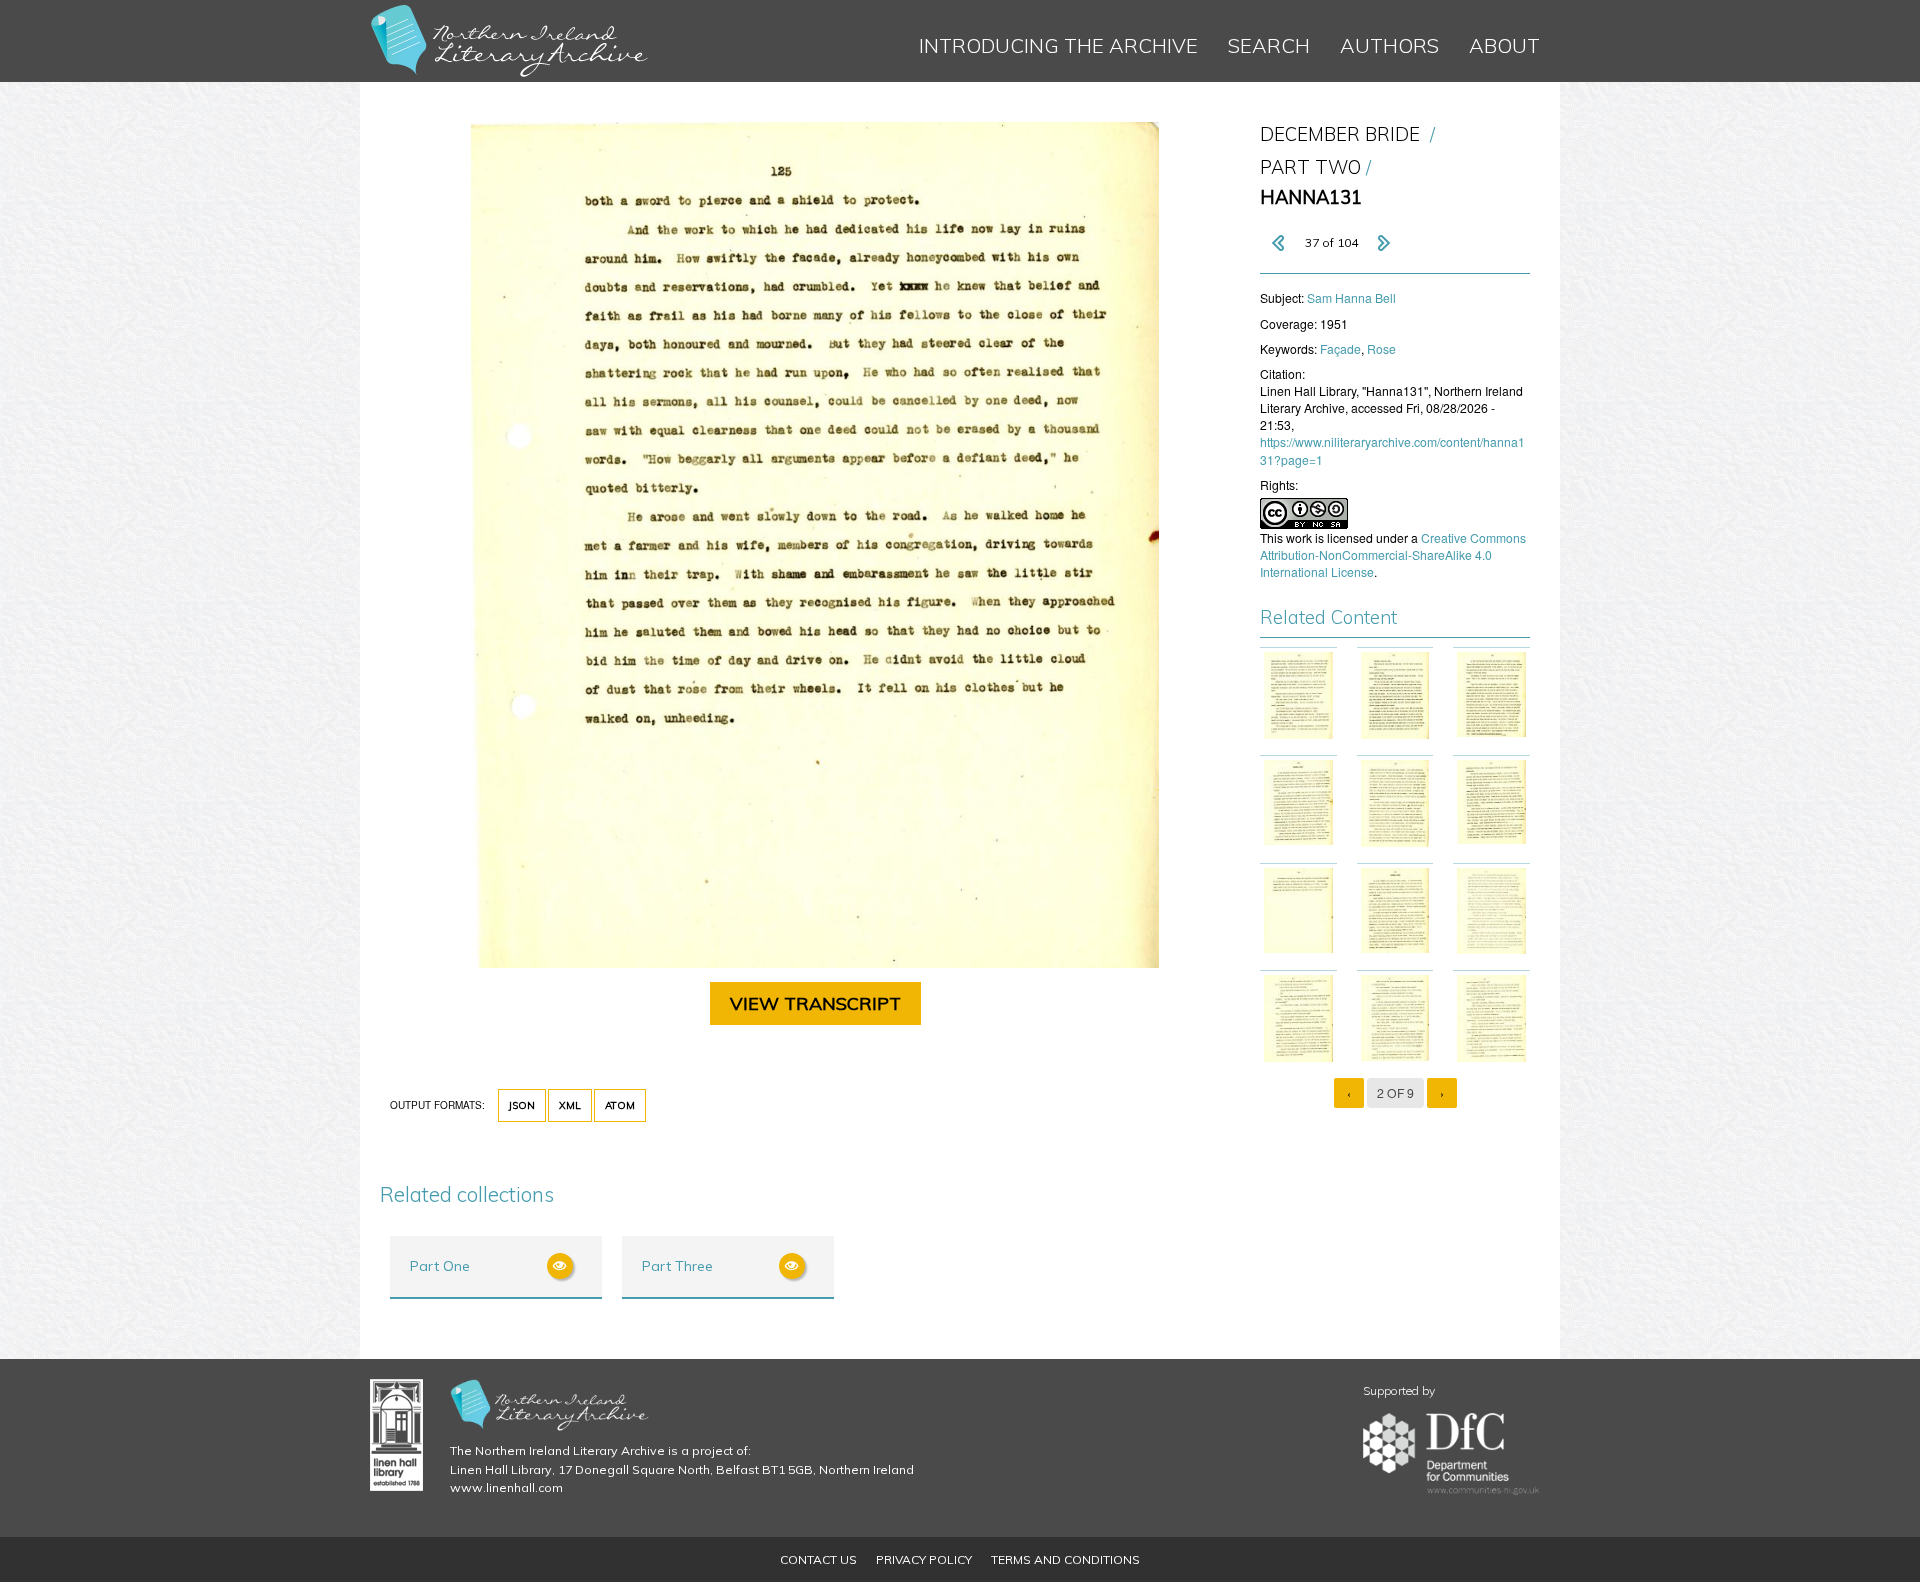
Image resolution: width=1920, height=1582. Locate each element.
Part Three (677, 1266)
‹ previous (1280, 243)
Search (1269, 45)
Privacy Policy (924, 1559)
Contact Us (818, 1559)
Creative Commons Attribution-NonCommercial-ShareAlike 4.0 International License (1393, 554)
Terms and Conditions (1065, 1559)
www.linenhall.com (506, 1487)
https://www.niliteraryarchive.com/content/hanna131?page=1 (1392, 450)
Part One (440, 1266)
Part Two (1310, 167)
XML (570, 1105)
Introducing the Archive (1058, 45)
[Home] (510, 41)
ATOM (620, 1105)
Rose (1381, 348)
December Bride (1340, 134)
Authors (1389, 45)
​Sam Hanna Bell (1351, 297)
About (1504, 45)
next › (1383, 243)
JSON (522, 1105)
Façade (1340, 348)
